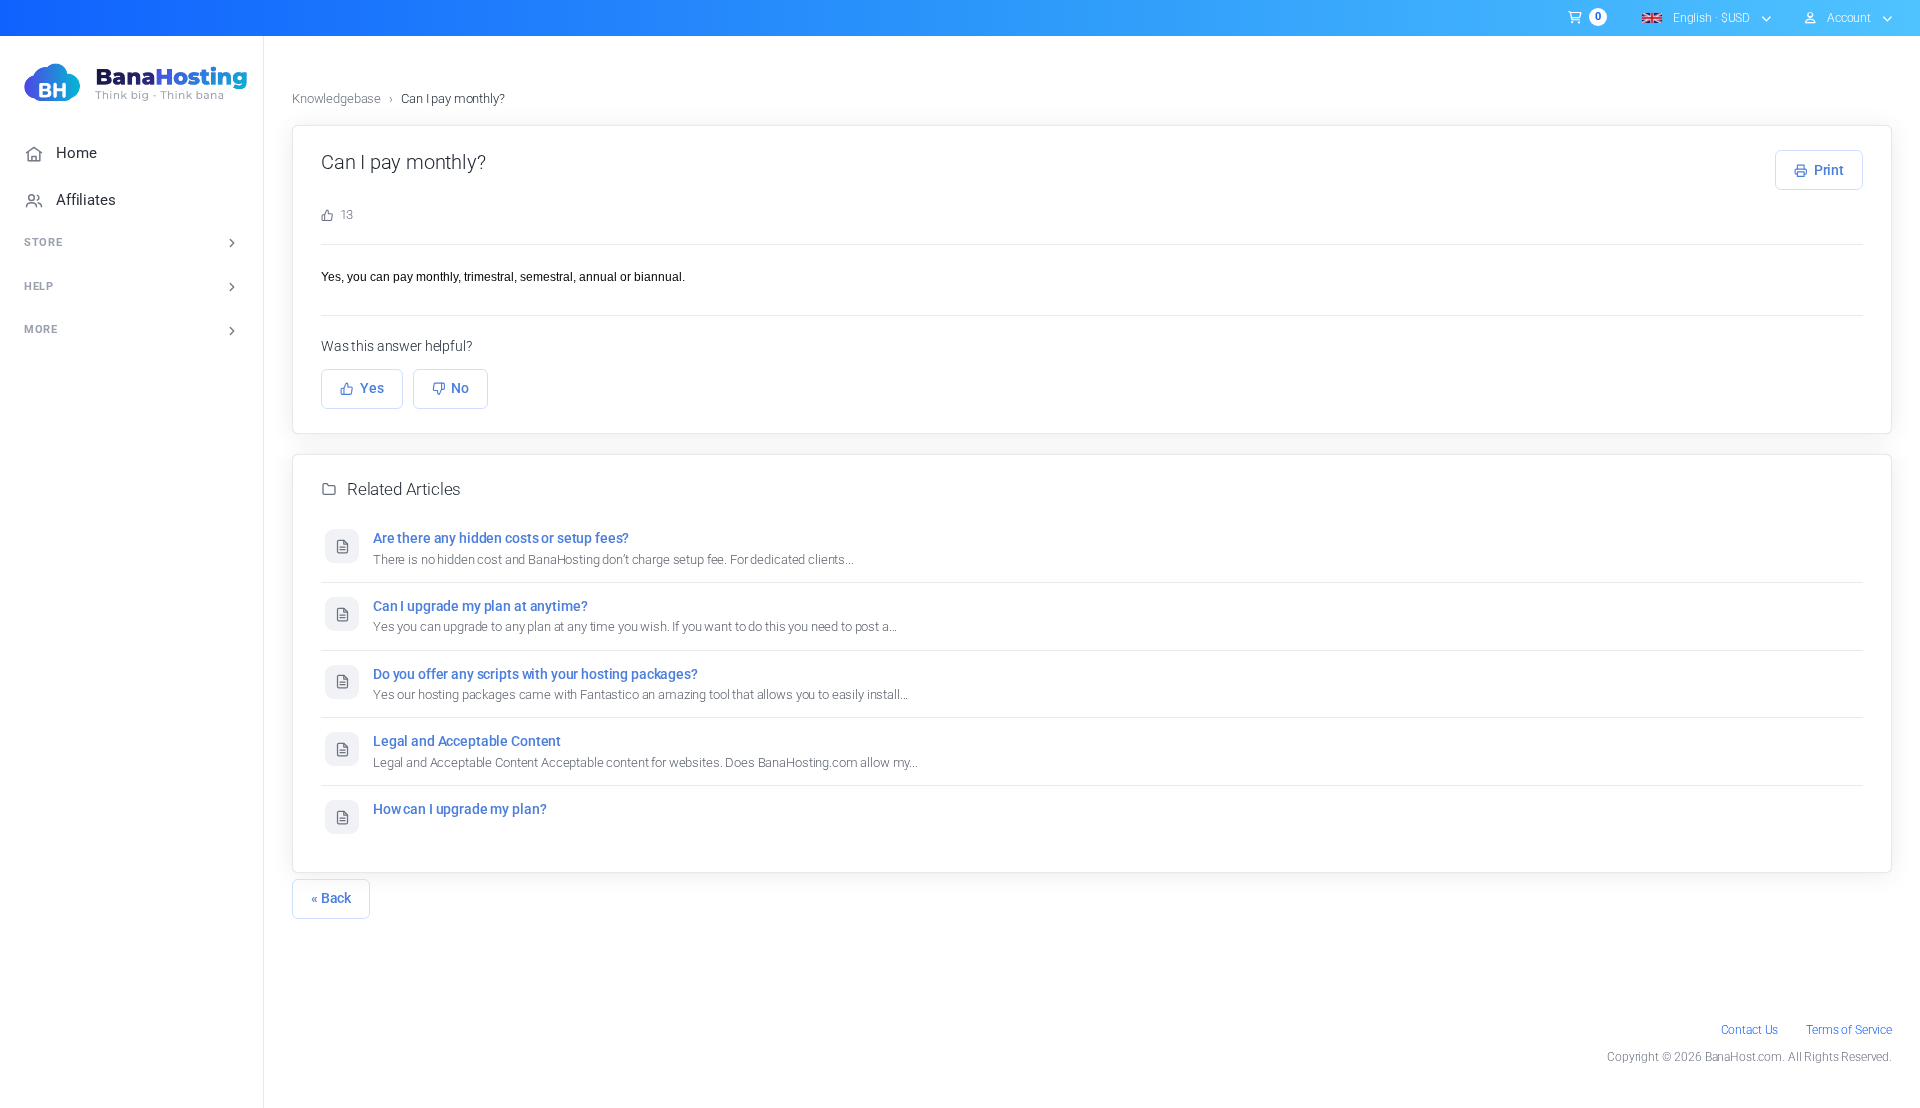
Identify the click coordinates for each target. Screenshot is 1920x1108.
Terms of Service (1849, 1030)
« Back (331, 898)
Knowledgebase (336, 98)
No (460, 388)
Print (1829, 170)
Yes (372, 388)
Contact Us (1750, 1030)
